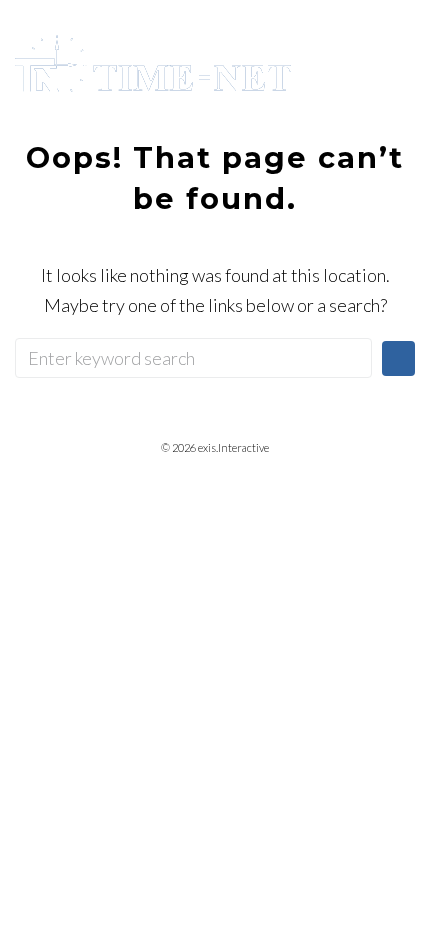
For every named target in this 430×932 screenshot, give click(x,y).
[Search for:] (193, 358)
